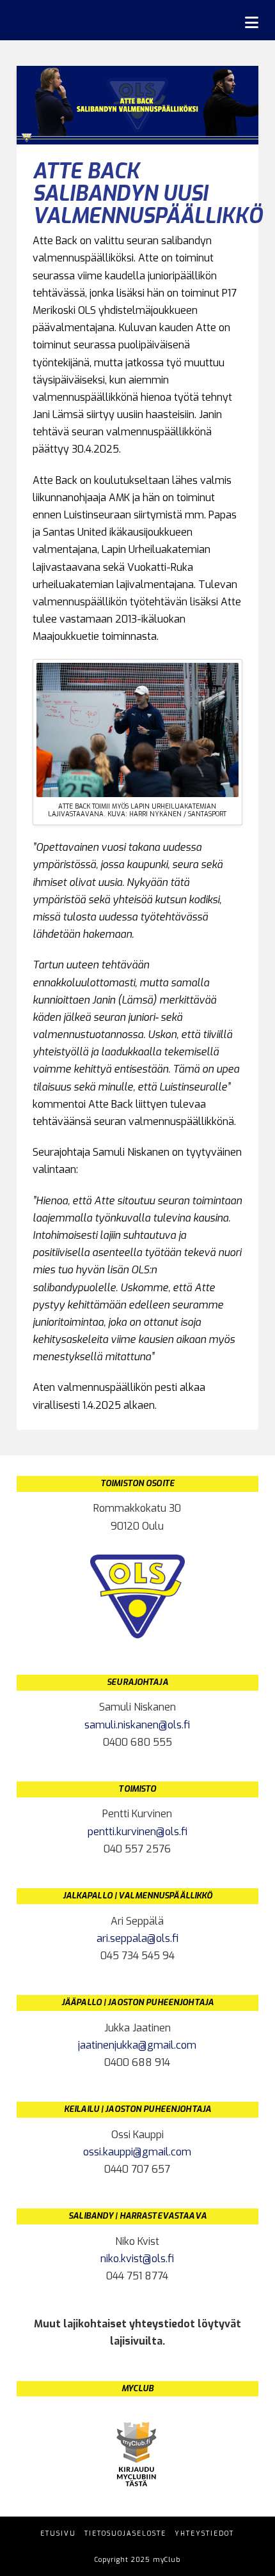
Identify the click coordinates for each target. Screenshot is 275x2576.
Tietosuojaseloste (125, 2533)
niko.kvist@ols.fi (137, 2259)
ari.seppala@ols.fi (137, 1938)
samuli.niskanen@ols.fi (137, 1725)
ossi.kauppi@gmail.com (137, 2152)
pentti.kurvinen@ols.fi (137, 1832)
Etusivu (58, 2533)
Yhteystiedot (204, 2533)
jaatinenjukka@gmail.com (137, 2045)
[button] (252, 23)
